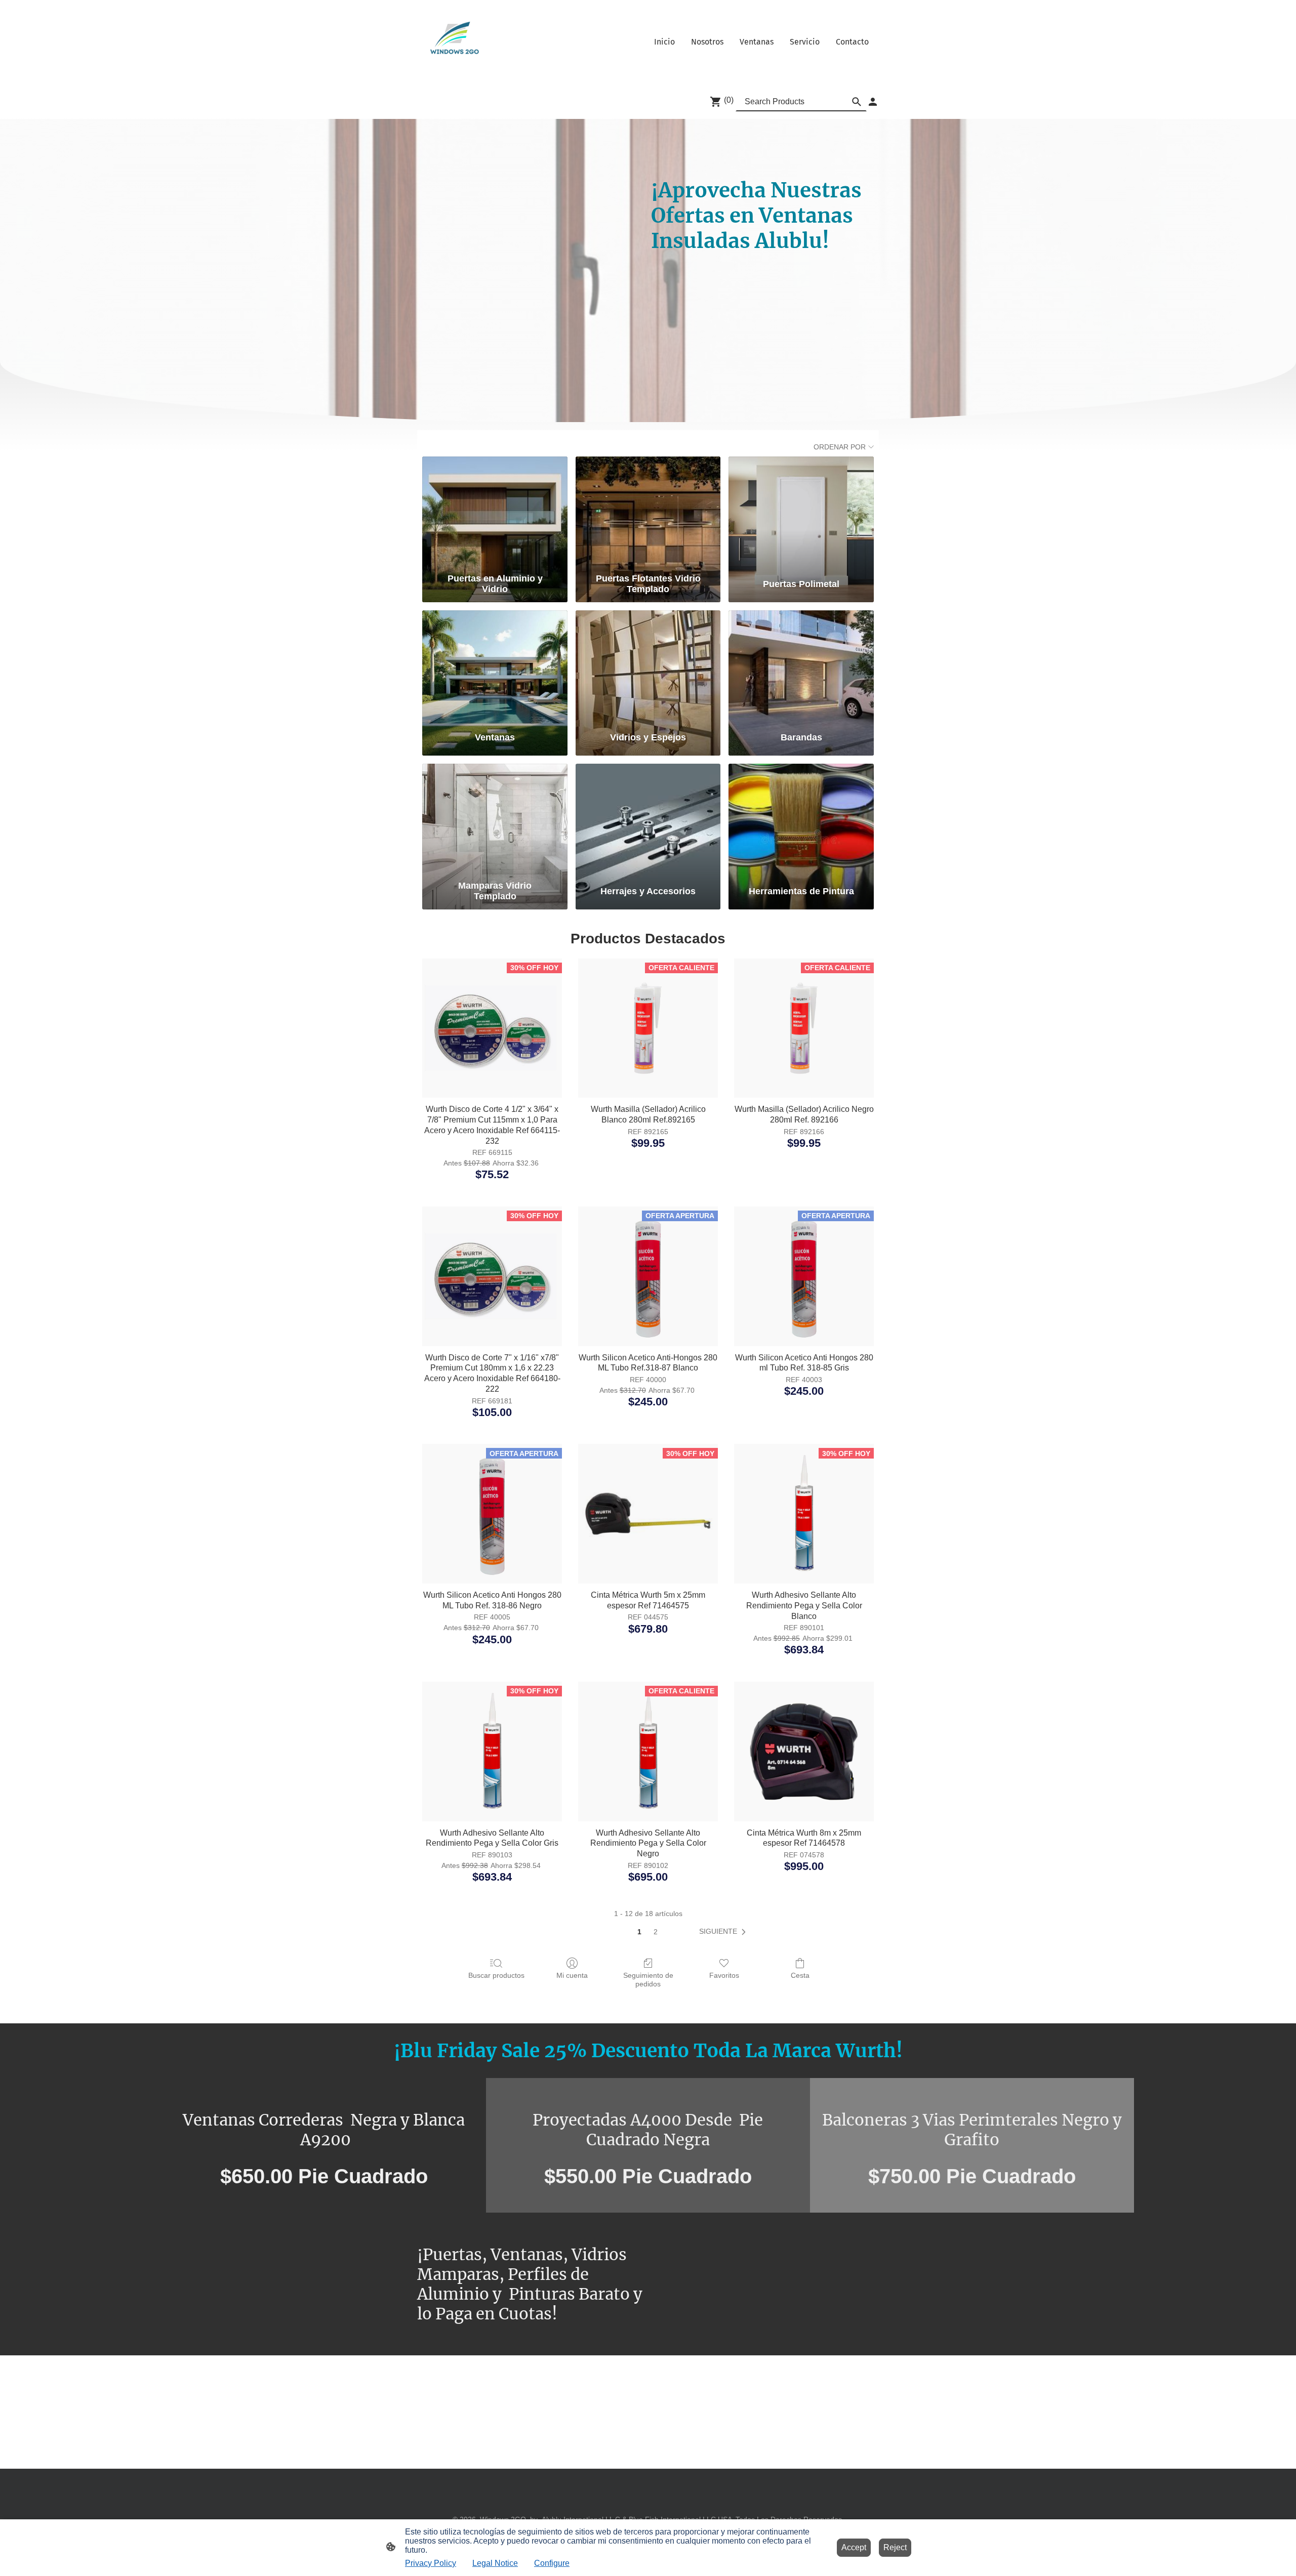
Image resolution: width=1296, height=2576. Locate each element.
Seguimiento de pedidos (648, 1980)
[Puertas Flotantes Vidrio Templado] (648, 513)
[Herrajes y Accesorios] (648, 820)
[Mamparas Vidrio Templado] (495, 820)
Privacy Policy (431, 2563)
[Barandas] (801, 667)
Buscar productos (496, 1975)
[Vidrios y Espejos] (648, 667)
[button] (724, 1932)
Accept (854, 2547)
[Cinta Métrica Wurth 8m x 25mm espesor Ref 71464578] (804, 1752)
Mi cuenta (572, 1975)
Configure (552, 2563)
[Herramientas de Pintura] (801, 820)
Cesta (800, 1975)
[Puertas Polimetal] (801, 513)
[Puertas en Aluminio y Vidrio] (495, 513)
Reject (895, 2547)
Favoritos (724, 1975)
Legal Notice (495, 2563)
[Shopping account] (873, 102)
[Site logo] (451, 42)
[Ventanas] (495, 667)
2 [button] (656, 1932)
